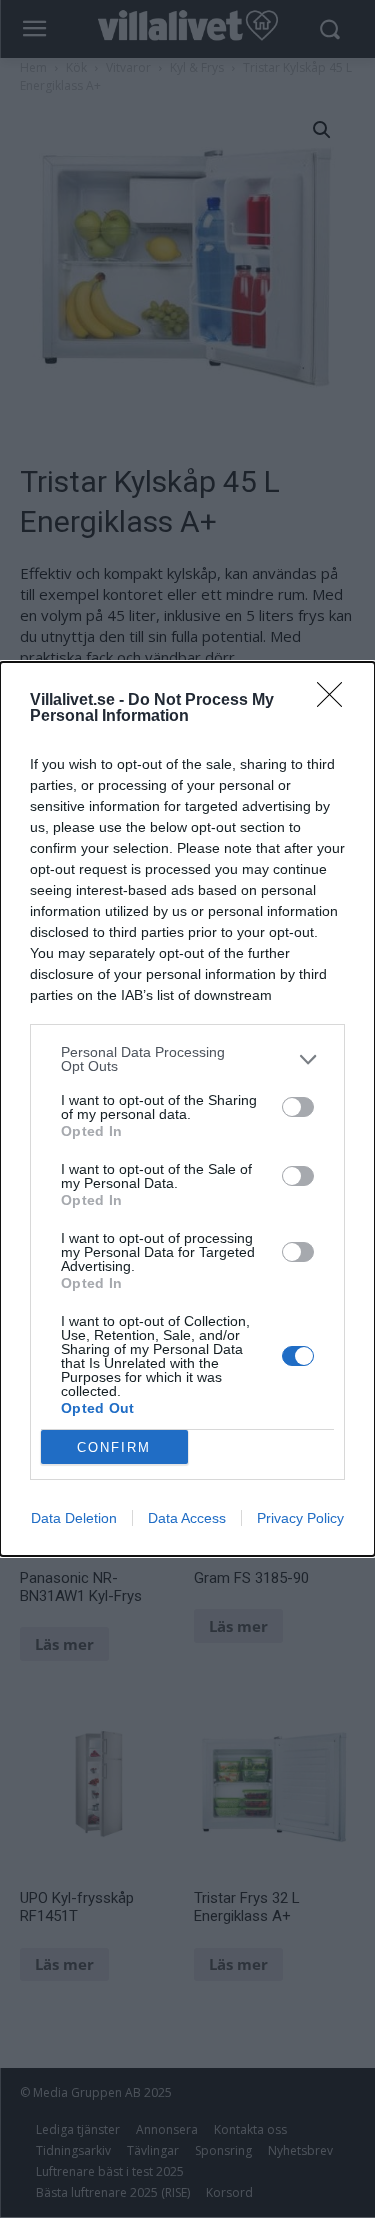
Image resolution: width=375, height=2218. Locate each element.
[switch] (298, 1107)
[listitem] (187, 1059)
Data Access (187, 1518)
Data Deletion (74, 1518)
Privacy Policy (300, 1518)
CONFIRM (114, 1447)
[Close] (336, 701)
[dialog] (187, 1109)
